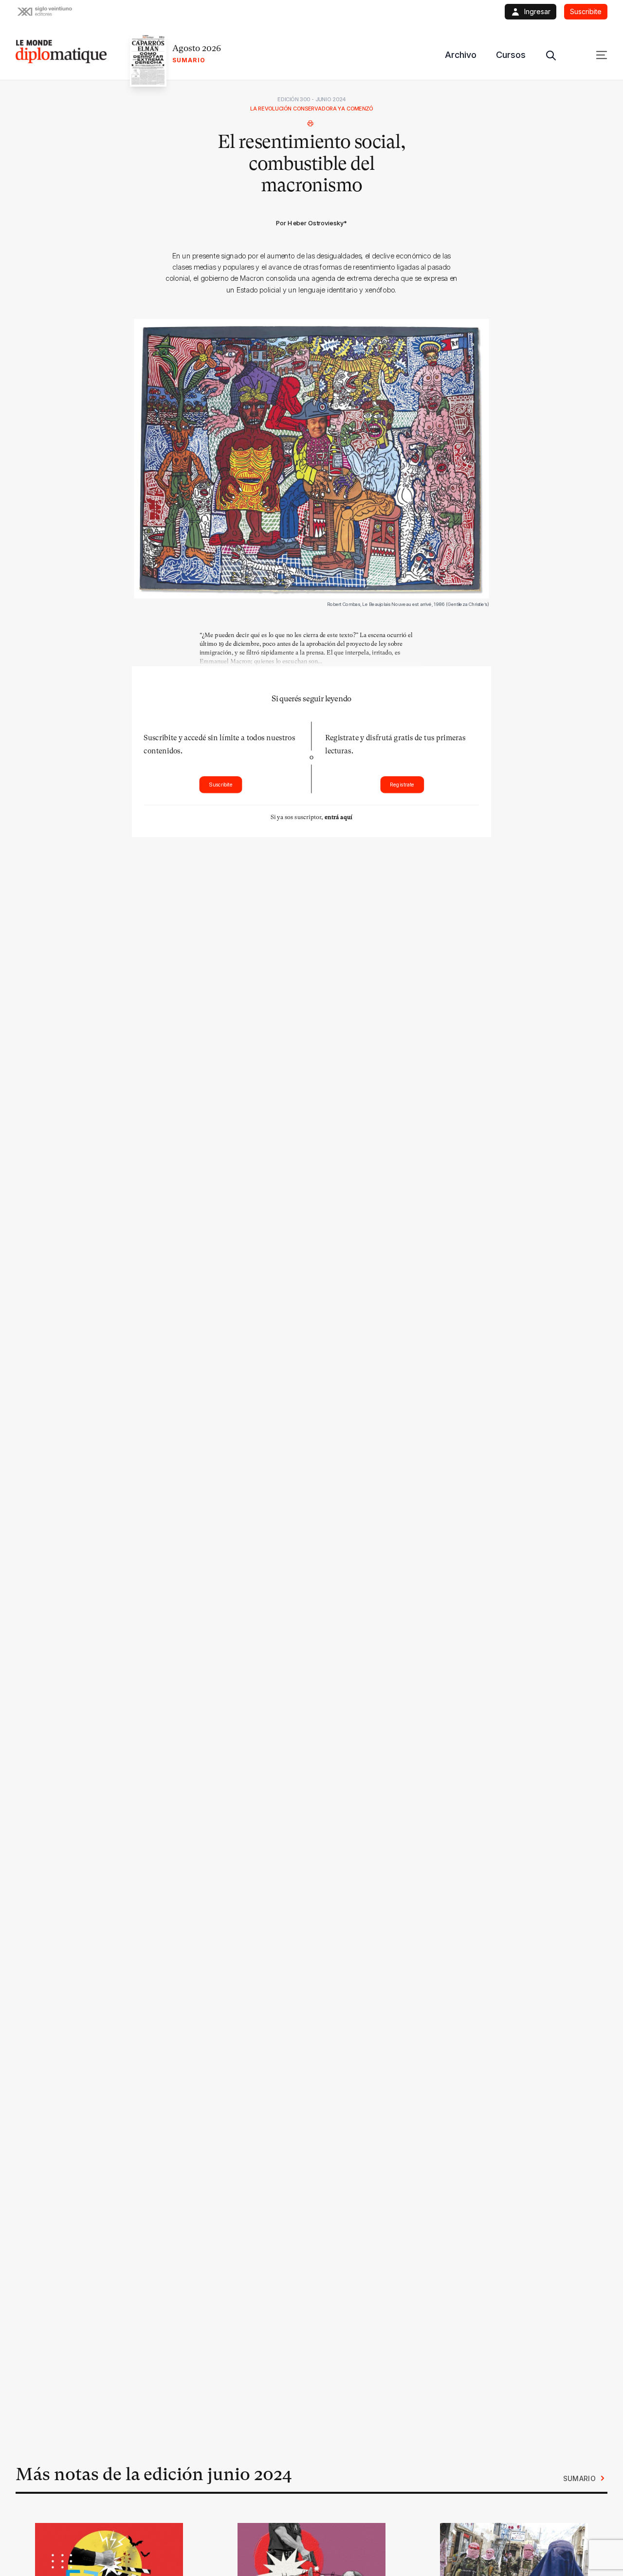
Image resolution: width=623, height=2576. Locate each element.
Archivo (461, 55)
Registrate (402, 785)
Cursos (511, 55)
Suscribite (221, 785)
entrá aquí (339, 817)
